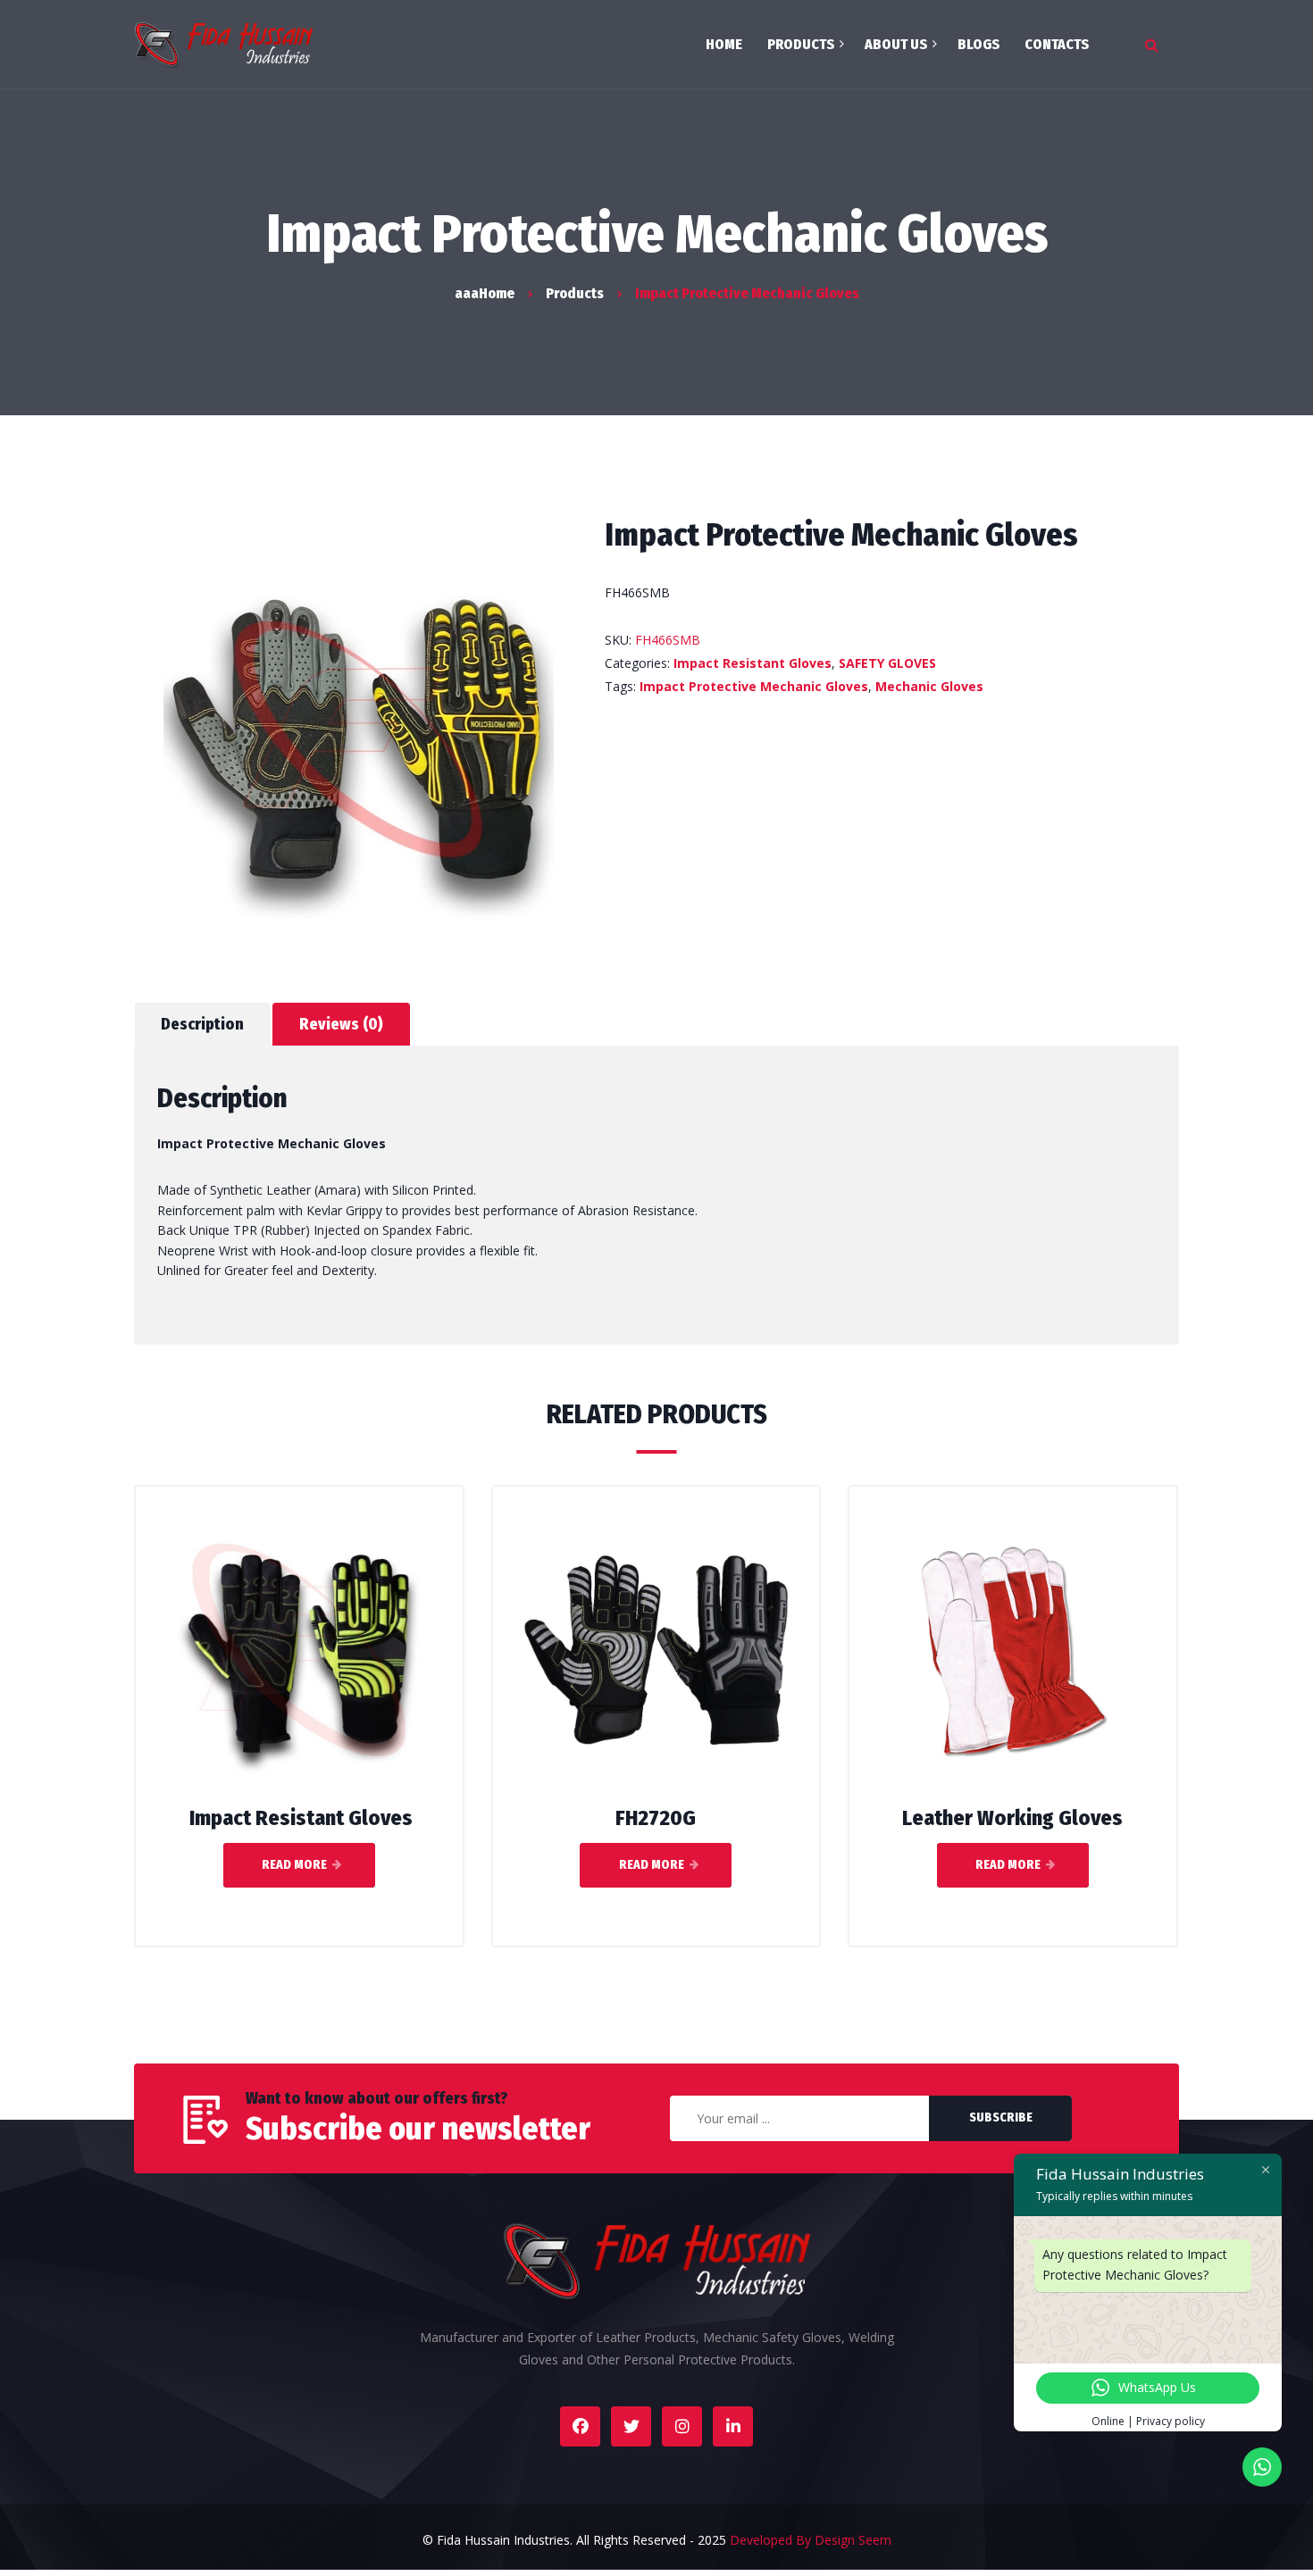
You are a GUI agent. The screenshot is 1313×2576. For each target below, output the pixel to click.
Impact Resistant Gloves (753, 663)
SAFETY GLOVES (887, 663)
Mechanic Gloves (929, 686)
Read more (294, 1865)
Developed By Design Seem (811, 2540)
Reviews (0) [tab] (341, 1024)
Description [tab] (202, 1024)
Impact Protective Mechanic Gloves (754, 686)
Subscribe (1001, 2117)
